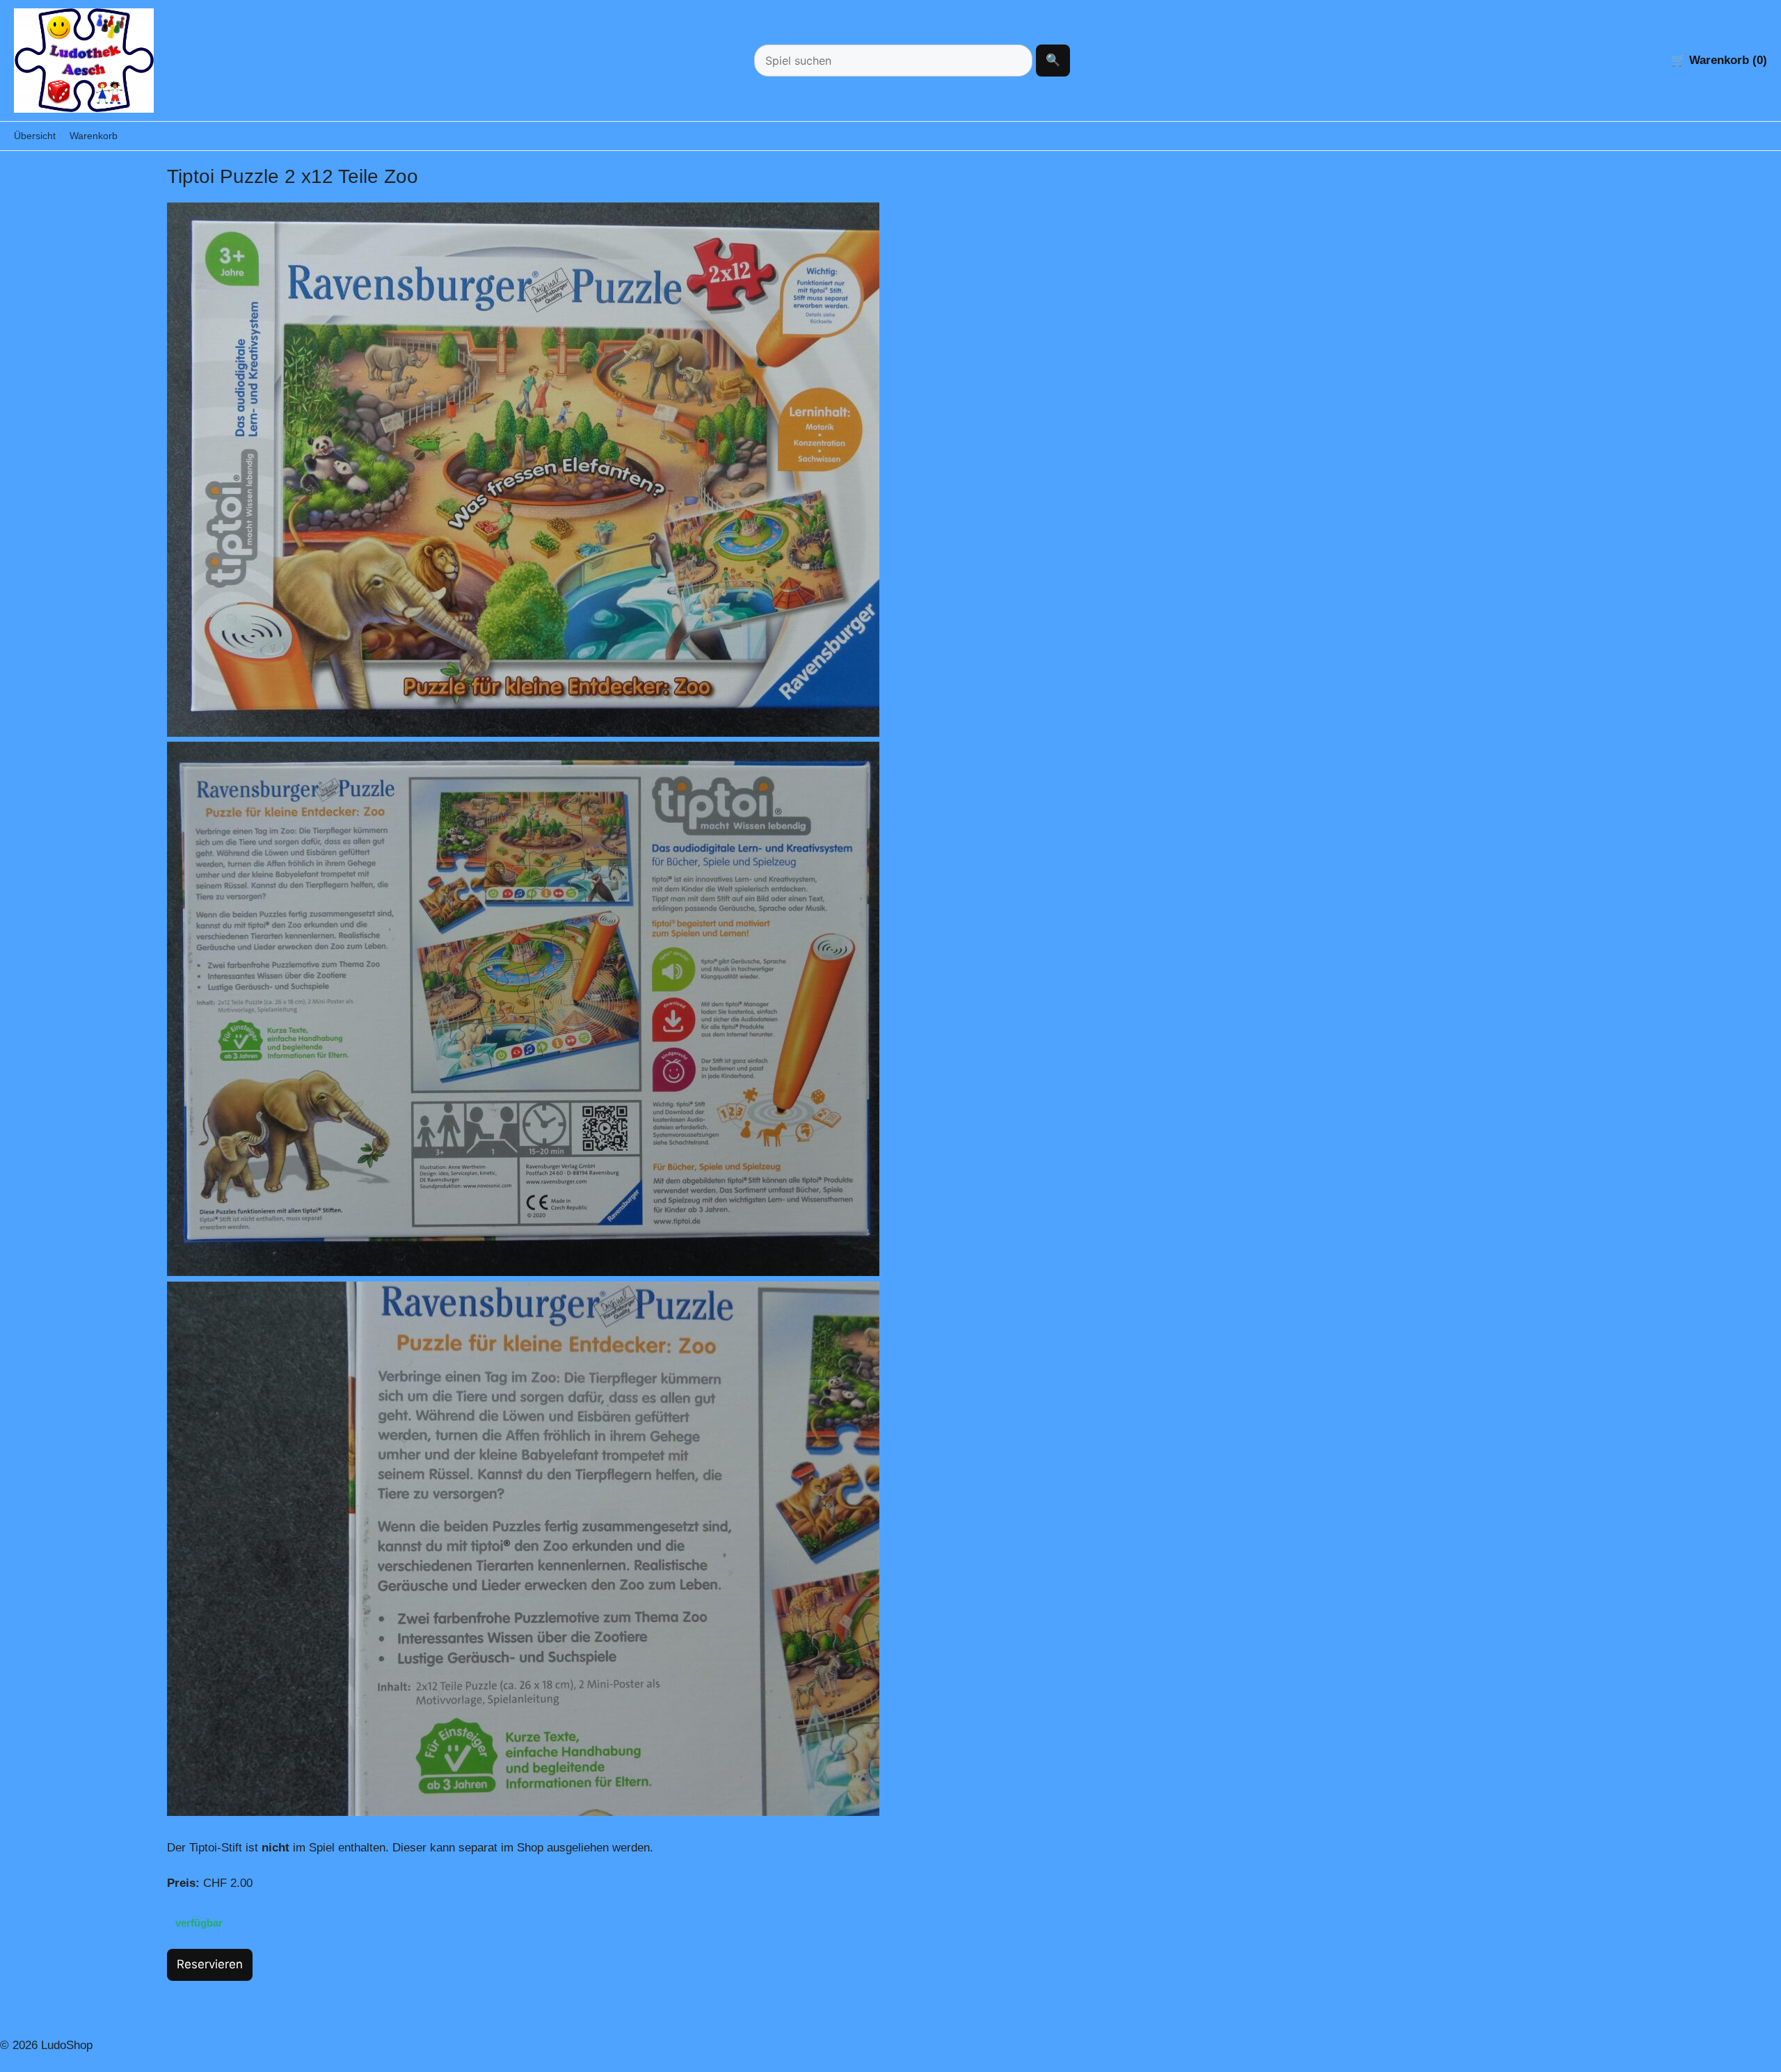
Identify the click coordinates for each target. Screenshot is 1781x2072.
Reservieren (210, 1964)
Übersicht (35, 136)
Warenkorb (94, 136)
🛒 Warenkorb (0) (1719, 60)
